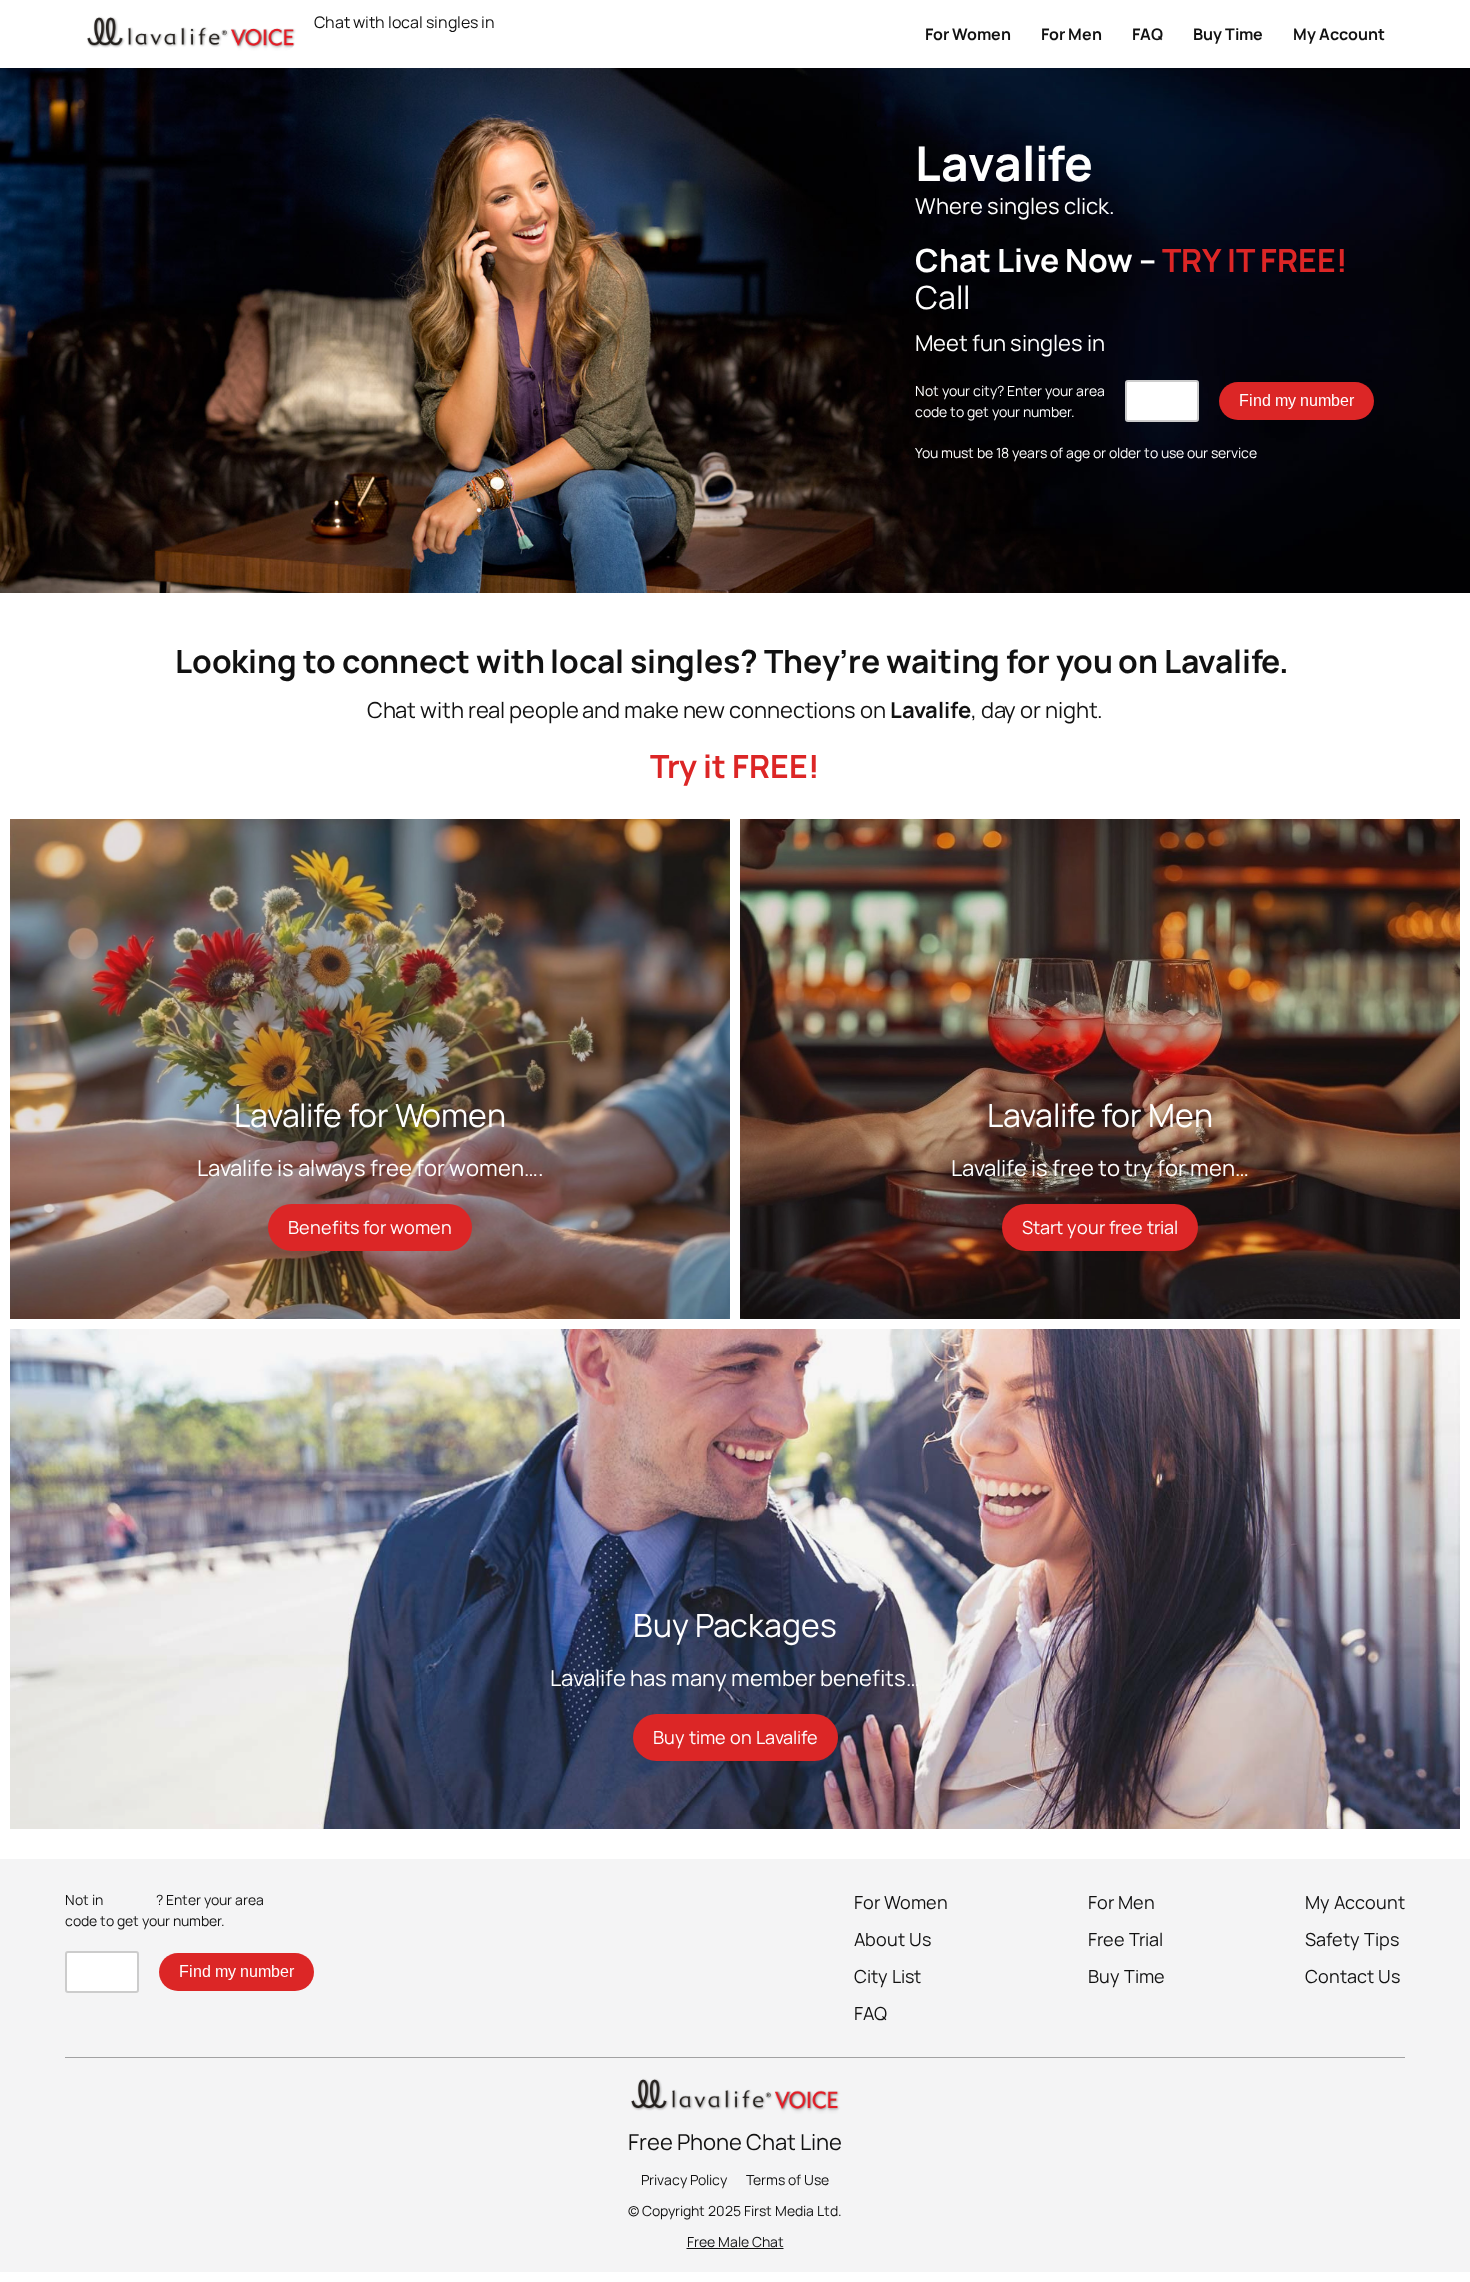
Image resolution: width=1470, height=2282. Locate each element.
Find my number (1296, 400)
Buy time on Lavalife (735, 1737)
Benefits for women (370, 1227)
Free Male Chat (735, 2241)
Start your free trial (1100, 1227)
